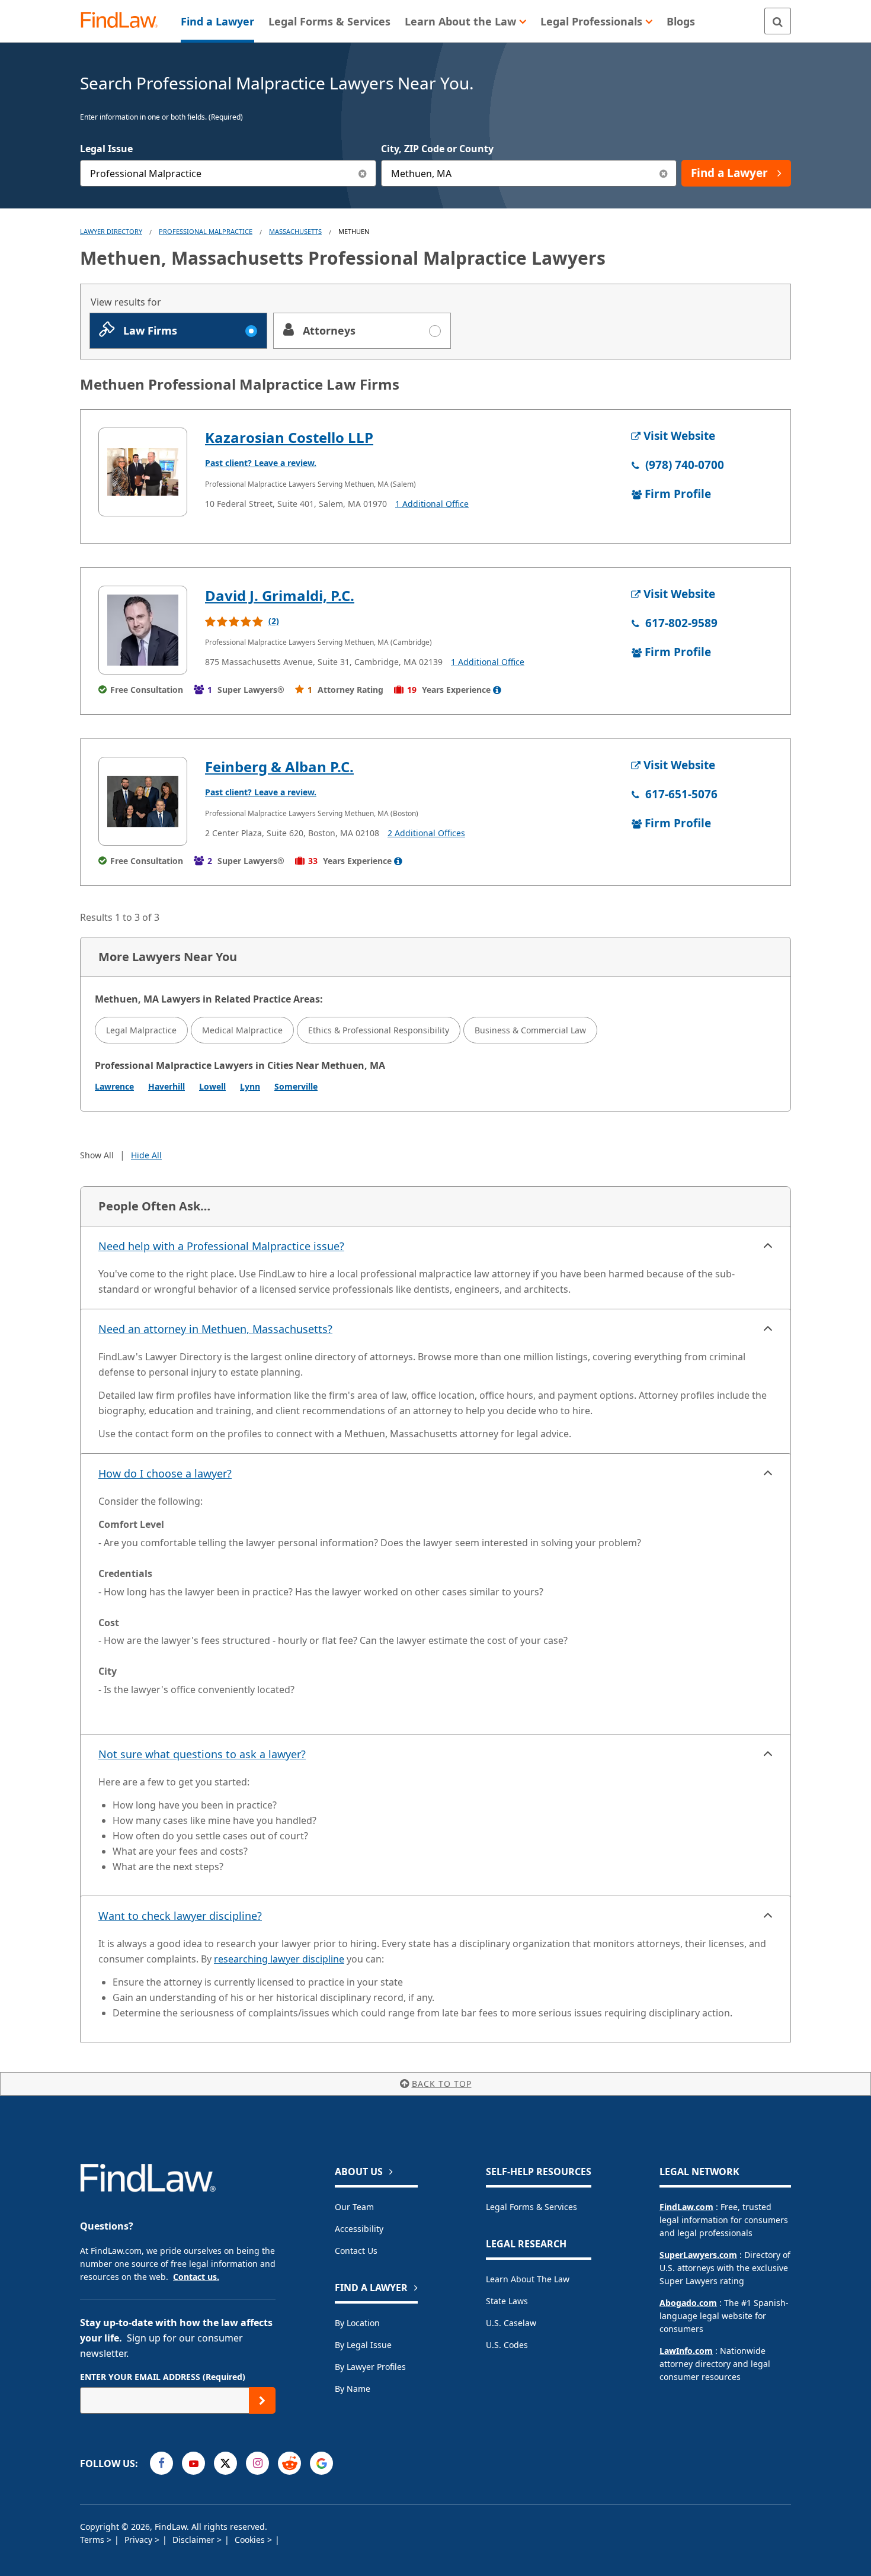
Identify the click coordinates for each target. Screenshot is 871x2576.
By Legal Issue (363, 2345)
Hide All (146, 1155)
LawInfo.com (686, 2351)
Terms (93, 2540)
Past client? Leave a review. (261, 463)
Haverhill (166, 1086)
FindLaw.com (686, 2207)
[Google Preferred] (321, 2463)
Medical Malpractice (242, 1030)
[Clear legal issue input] (363, 173)
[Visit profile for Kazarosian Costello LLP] (143, 472)
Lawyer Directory (111, 231)
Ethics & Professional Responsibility (379, 1030)
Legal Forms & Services (531, 2207)
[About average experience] (497, 690)
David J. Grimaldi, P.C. (280, 595)
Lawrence (114, 1086)
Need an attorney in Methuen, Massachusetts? (215, 1329)
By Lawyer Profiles (370, 2367)
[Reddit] (289, 2463)
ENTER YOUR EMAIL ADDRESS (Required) (163, 2377)
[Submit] (262, 2400)
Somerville (296, 1086)
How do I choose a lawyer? (165, 1473)
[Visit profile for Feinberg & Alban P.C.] (143, 801)
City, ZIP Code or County (437, 149)
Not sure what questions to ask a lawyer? (202, 1754)
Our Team (354, 2207)
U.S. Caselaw (511, 2323)
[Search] (778, 21)
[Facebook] (161, 2463)
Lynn (250, 1086)
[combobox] (228, 173)
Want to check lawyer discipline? (180, 1916)
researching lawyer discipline (279, 1959)
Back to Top (442, 2084)
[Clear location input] (663, 173)
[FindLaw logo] (124, 21)
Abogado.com (688, 2303)
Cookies (251, 2540)
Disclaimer (195, 2540)
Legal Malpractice (141, 1030)
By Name (353, 2389)
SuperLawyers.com (698, 2255)
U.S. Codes (507, 2345)
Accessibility (359, 2229)
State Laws (507, 2301)
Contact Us (356, 2251)
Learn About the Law (528, 2279)
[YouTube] (193, 2463)
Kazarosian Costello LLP (289, 437)
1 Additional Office (432, 504)
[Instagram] (257, 2463)
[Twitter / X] (225, 2463)
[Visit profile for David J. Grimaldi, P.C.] (143, 630)
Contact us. (196, 2277)
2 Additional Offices (426, 833)
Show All (97, 1155)
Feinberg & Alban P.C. (279, 767)
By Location (357, 2323)
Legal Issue (106, 149)
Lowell (212, 1086)
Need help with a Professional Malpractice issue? (221, 1246)
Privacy (140, 2540)
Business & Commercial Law (530, 1030)
